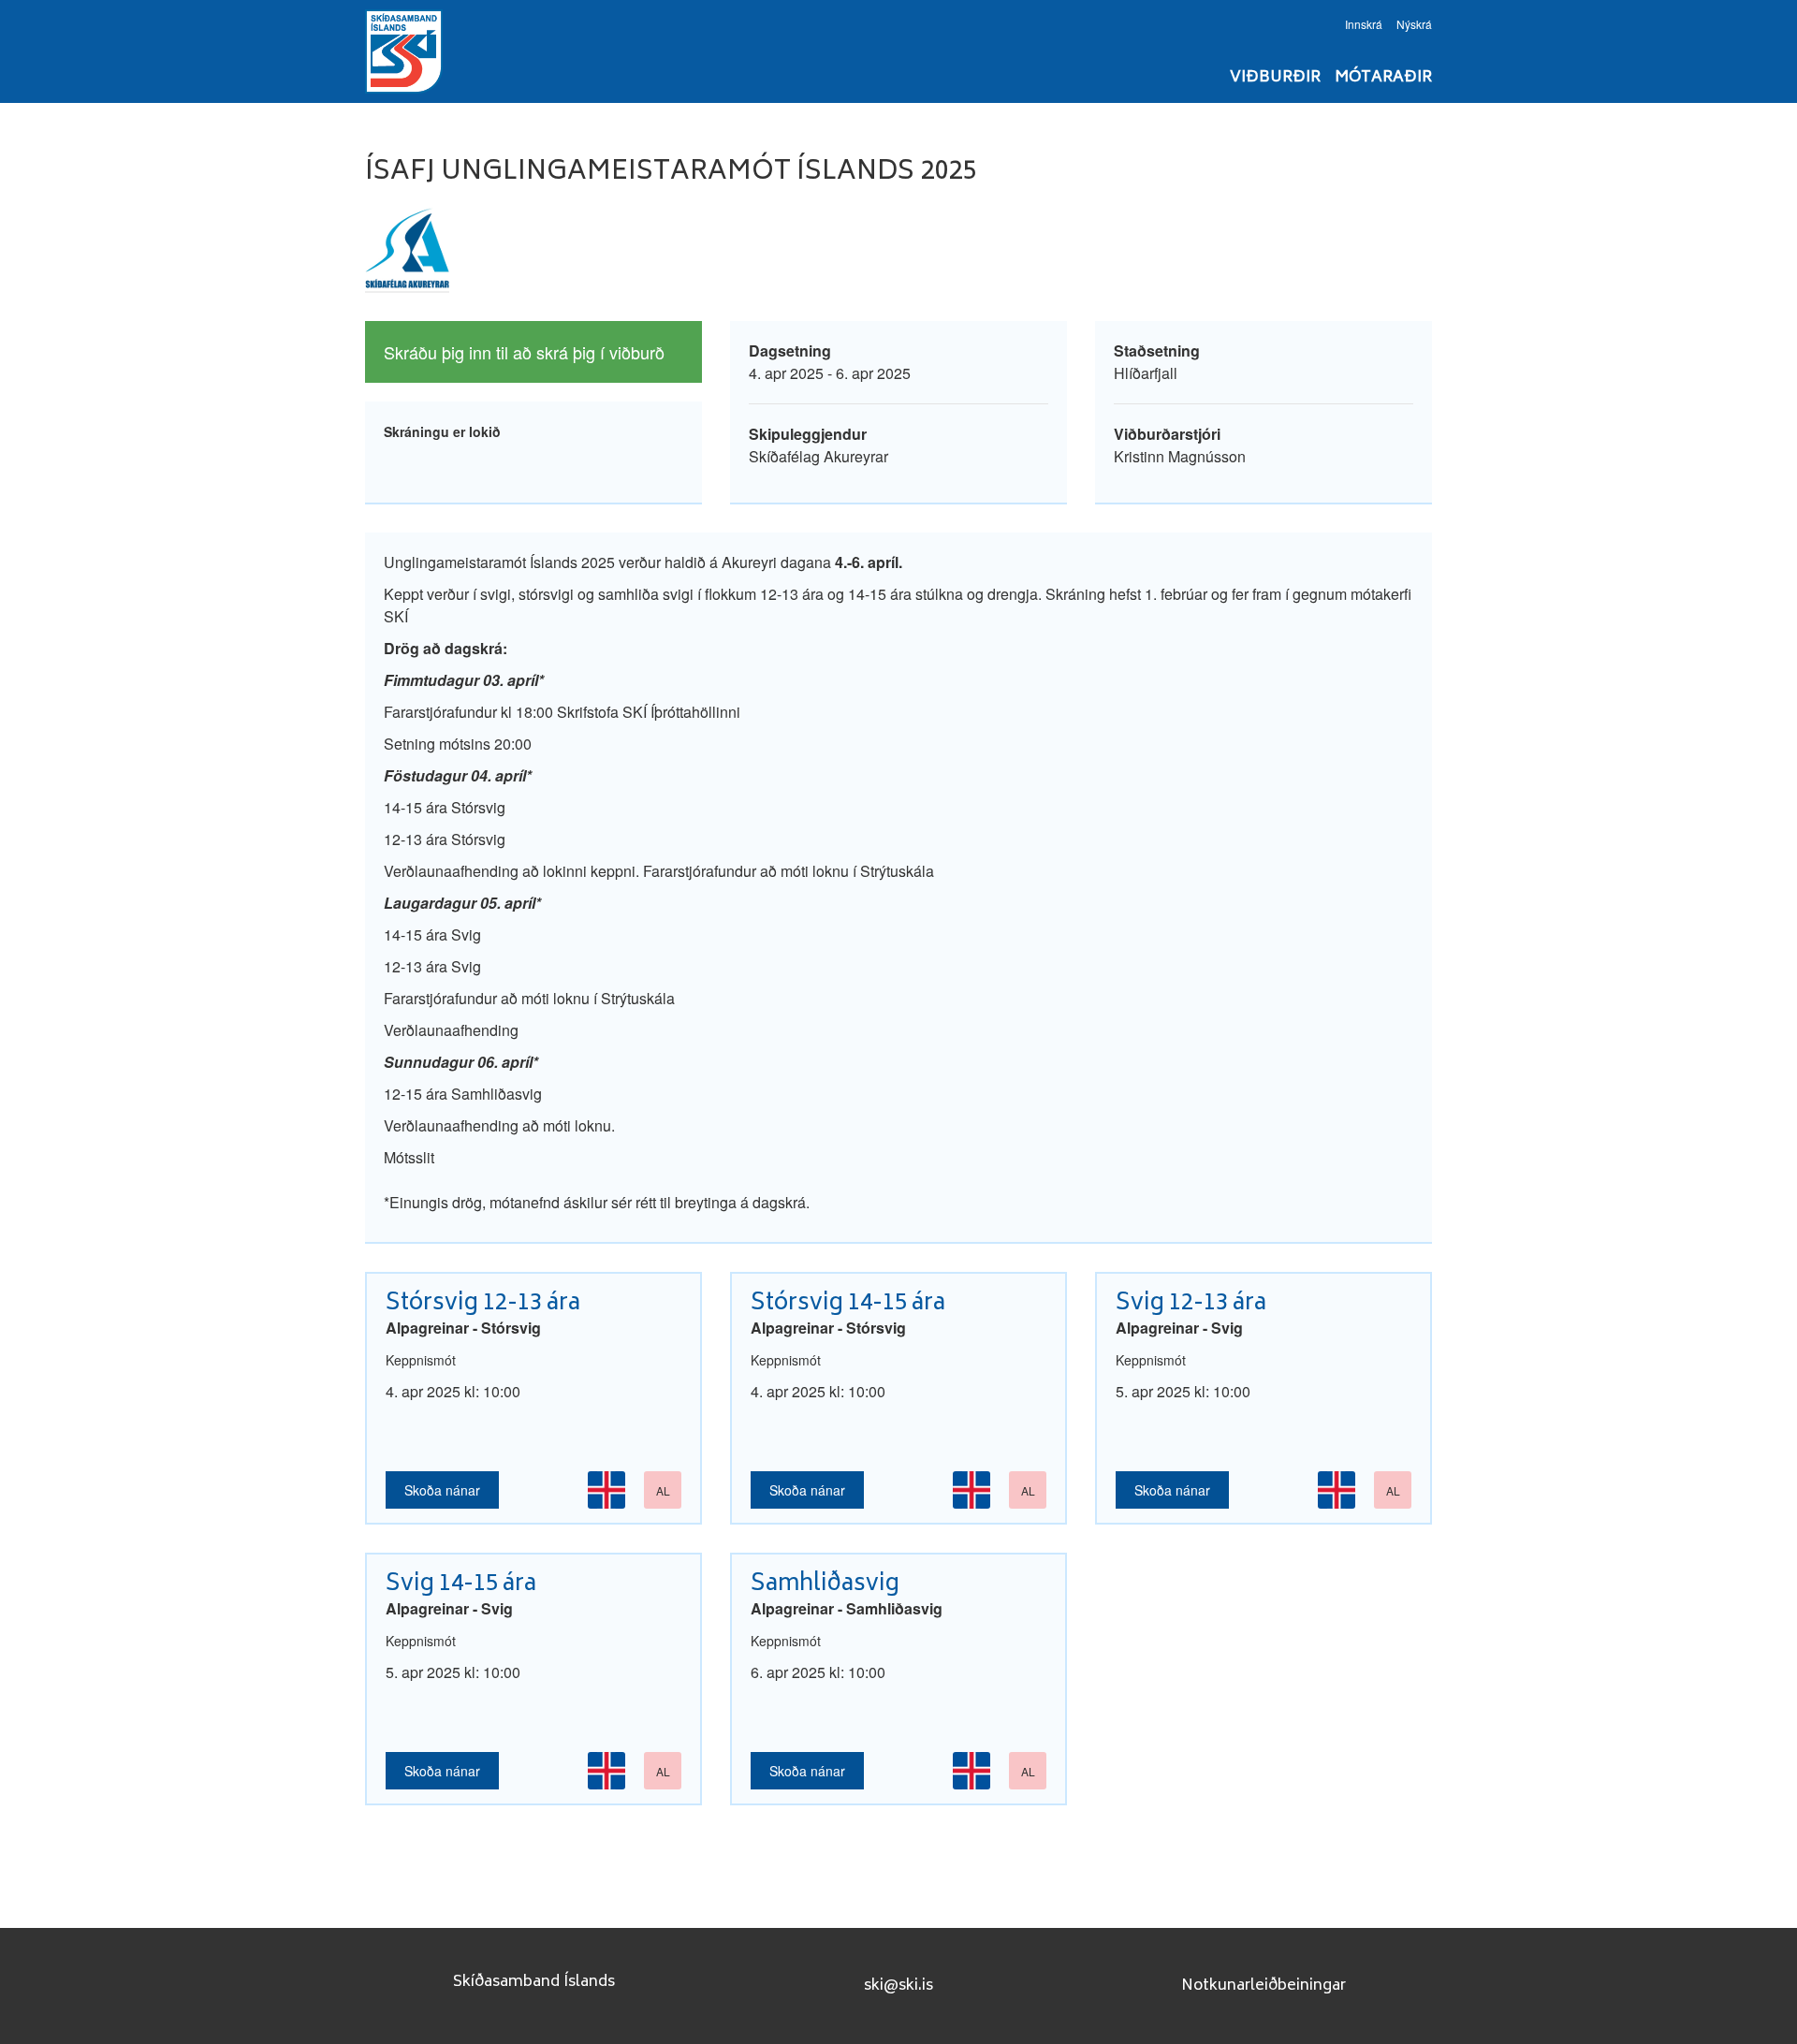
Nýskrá (1414, 24)
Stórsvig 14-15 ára (848, 1304)
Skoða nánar (442, 1490)
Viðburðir (1275, 78)
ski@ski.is (898, 1986)
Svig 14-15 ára (461, 1585)
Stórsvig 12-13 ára (483, 1304)
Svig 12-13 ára (1191, 1304)
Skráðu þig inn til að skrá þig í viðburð (524, 352)
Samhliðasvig (825, 1585)
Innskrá (1364, 24)
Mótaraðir (1383, 78)
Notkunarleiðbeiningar (1264, 1986)
